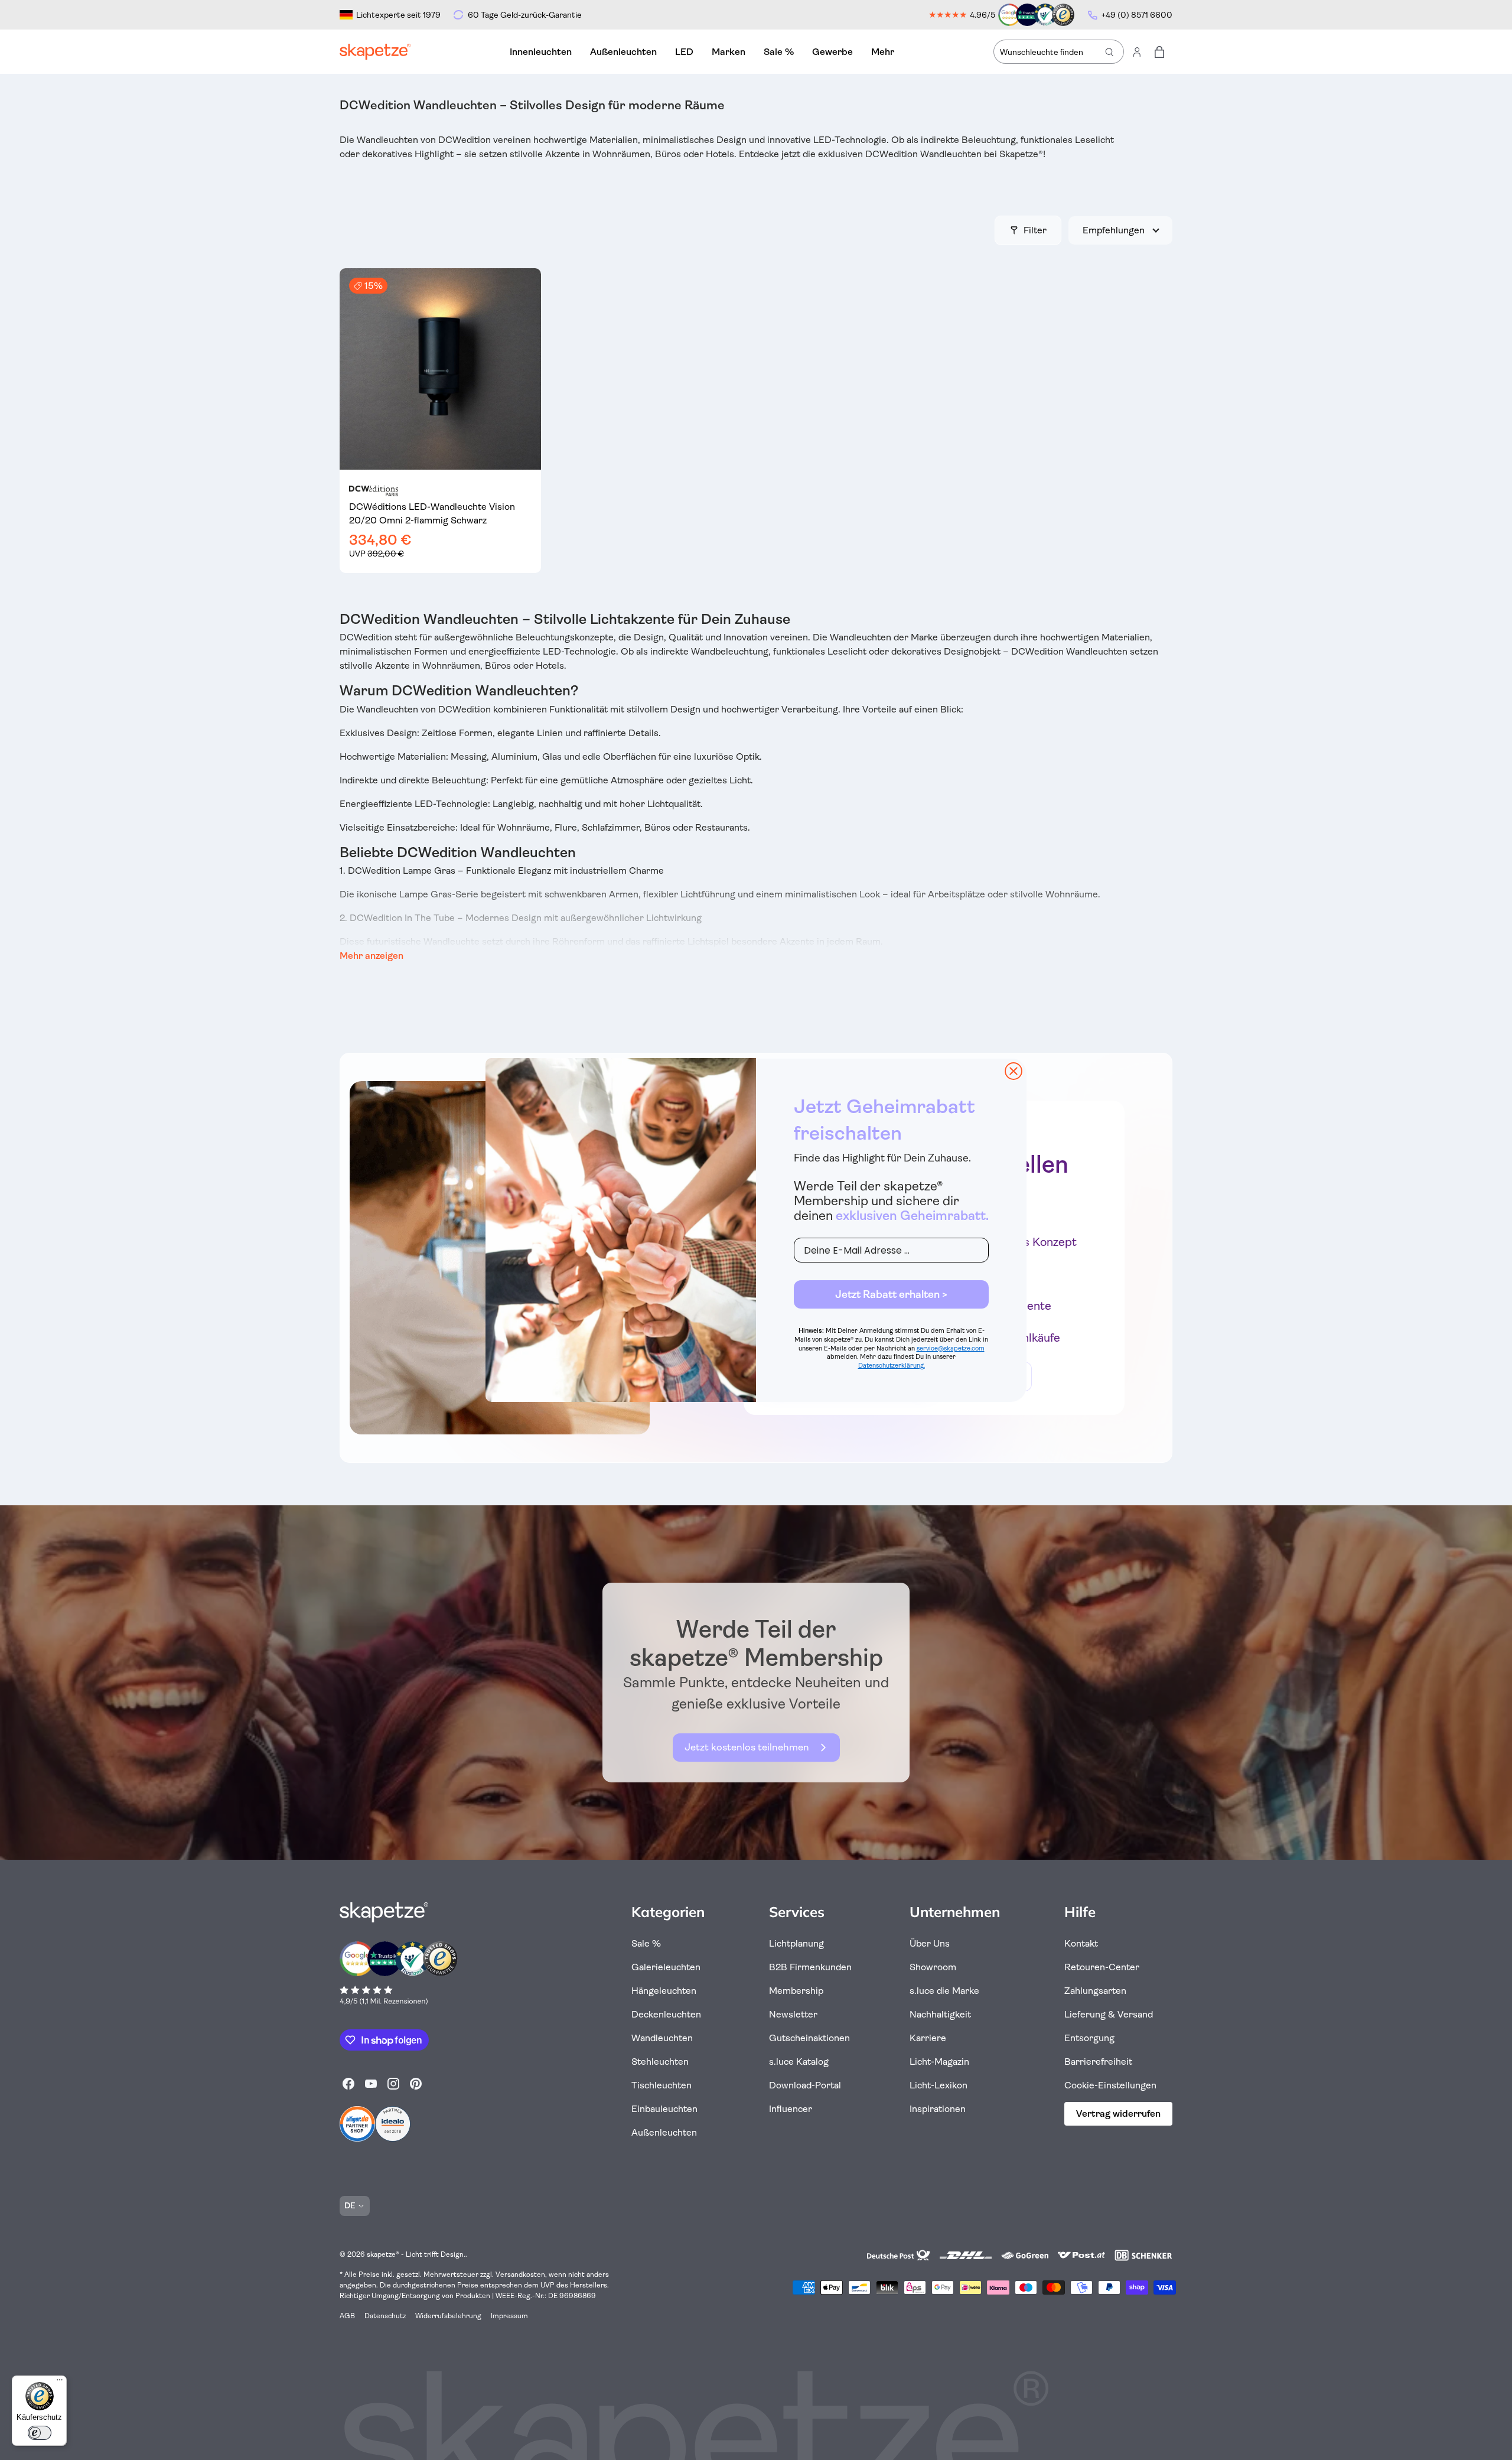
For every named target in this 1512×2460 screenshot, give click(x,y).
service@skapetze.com (951, 1348)
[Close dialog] (1014, 1071)
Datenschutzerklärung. (892, 1366)
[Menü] (60, 2383)
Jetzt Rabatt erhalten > (891, 1294)
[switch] (40, 2433)
